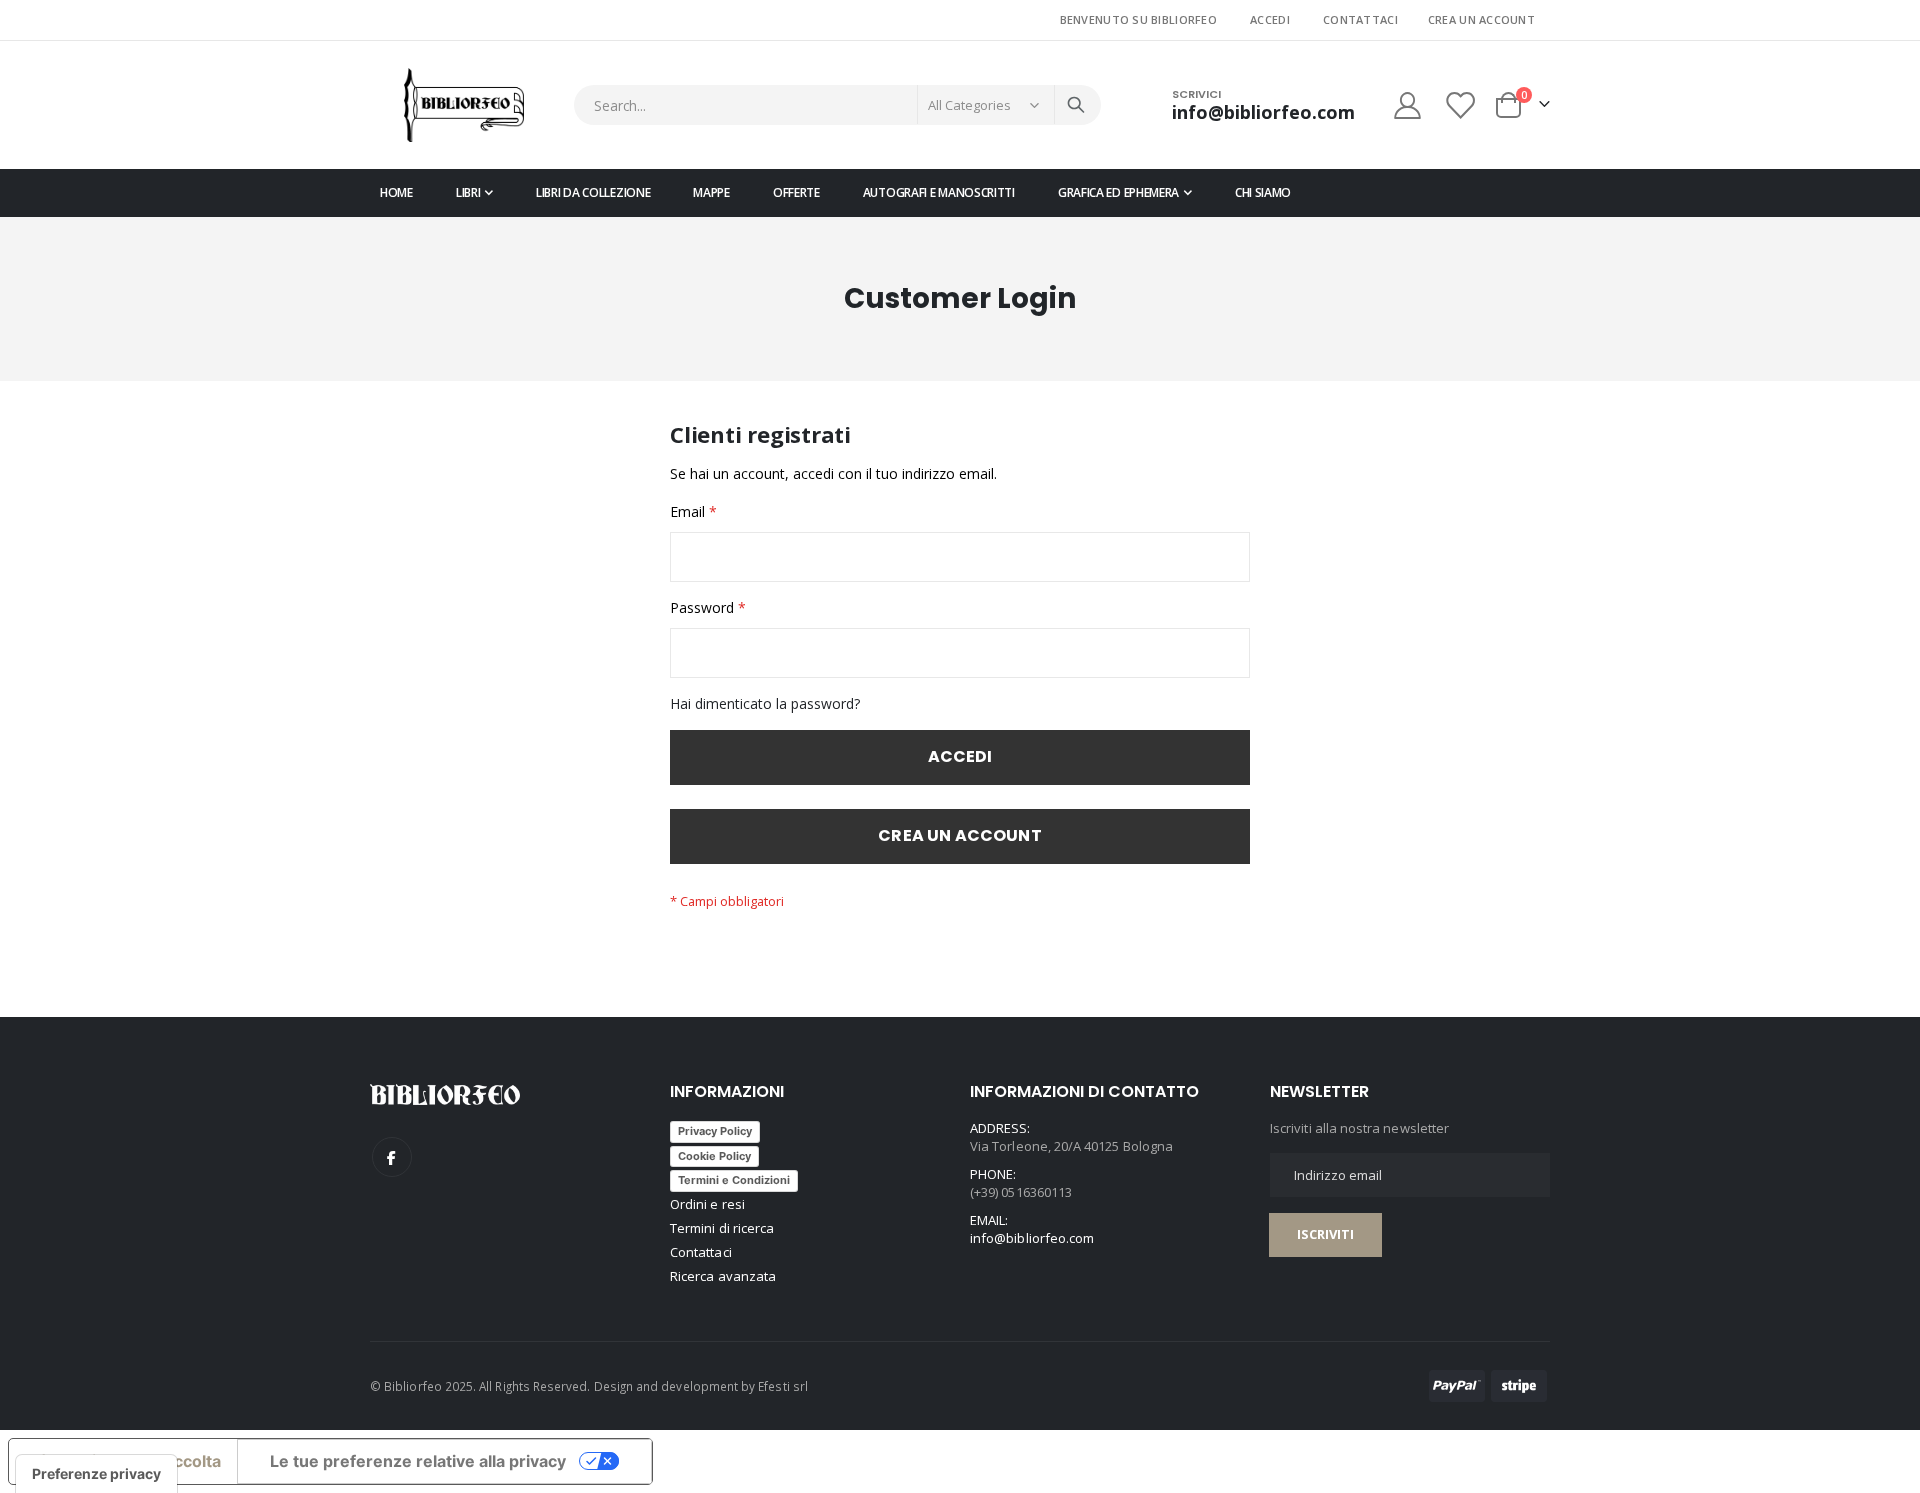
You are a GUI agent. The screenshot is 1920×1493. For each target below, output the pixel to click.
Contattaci (1360, 19)
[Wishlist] (1462, 105)
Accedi (1270, 19)
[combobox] (837, 105)
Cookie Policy (714, 1156)
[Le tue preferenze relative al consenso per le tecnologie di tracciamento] (96, 1474)
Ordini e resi (707, 1204)
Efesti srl (783, 1386)
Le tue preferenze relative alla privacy (418, 1461)
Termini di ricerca (722, 1228)
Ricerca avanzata (723, 1276)
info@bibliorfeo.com (1032, 1238)
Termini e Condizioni (734, 1180)
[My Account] (1407, 105)
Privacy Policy (715, 1131)
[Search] (1076, 105)
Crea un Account (1481, 19)
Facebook (392, 1157)
